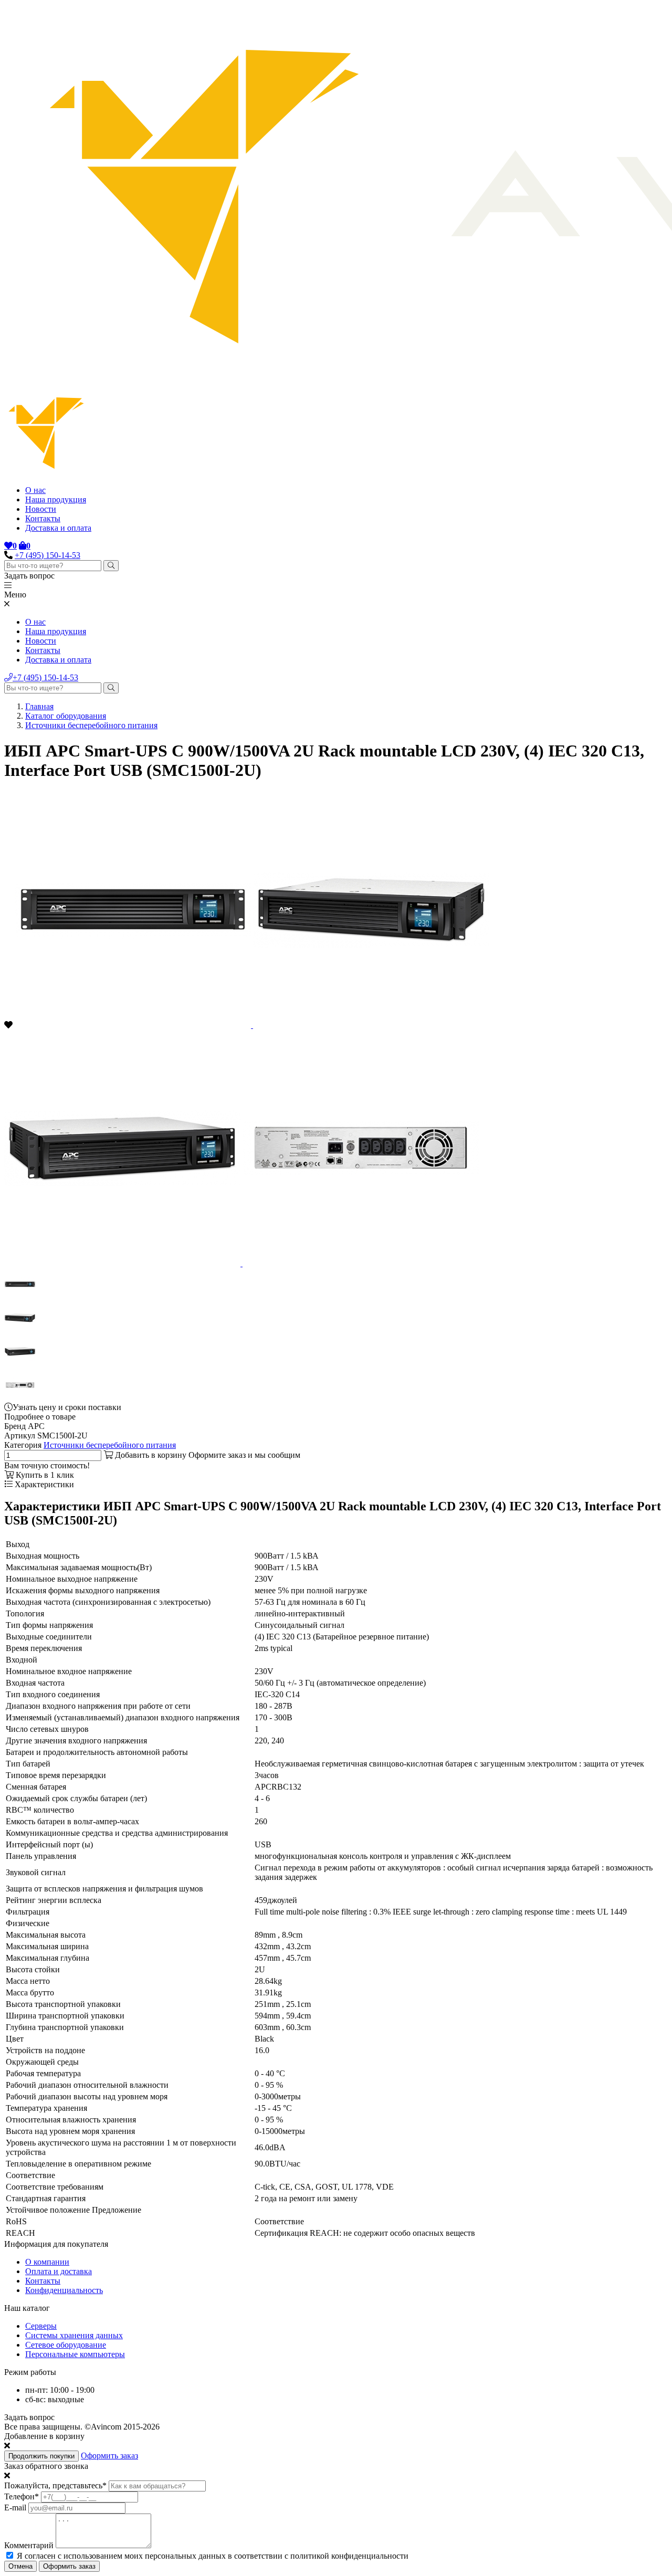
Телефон (22, 2496)
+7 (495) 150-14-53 (48, 555)
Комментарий (29, 2545)
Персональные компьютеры (75, 2354)
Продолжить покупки (41, 2456)
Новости (41, 509)
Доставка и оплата (58, 528)
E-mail (15, 2507)
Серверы (41, 2326)
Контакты (43, 518)
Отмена (20, 2566)
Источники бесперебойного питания (91, 725)
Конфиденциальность (64, 2290)
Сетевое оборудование (66, 2345)
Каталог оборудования (66, 716)
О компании (47, 2262)
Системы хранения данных (74, 2335)
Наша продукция (56, 500)
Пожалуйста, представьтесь (55, 2485)
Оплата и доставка (59, 2271)
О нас (35, 490)
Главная (39, 706)
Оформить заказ (109, 2456)
